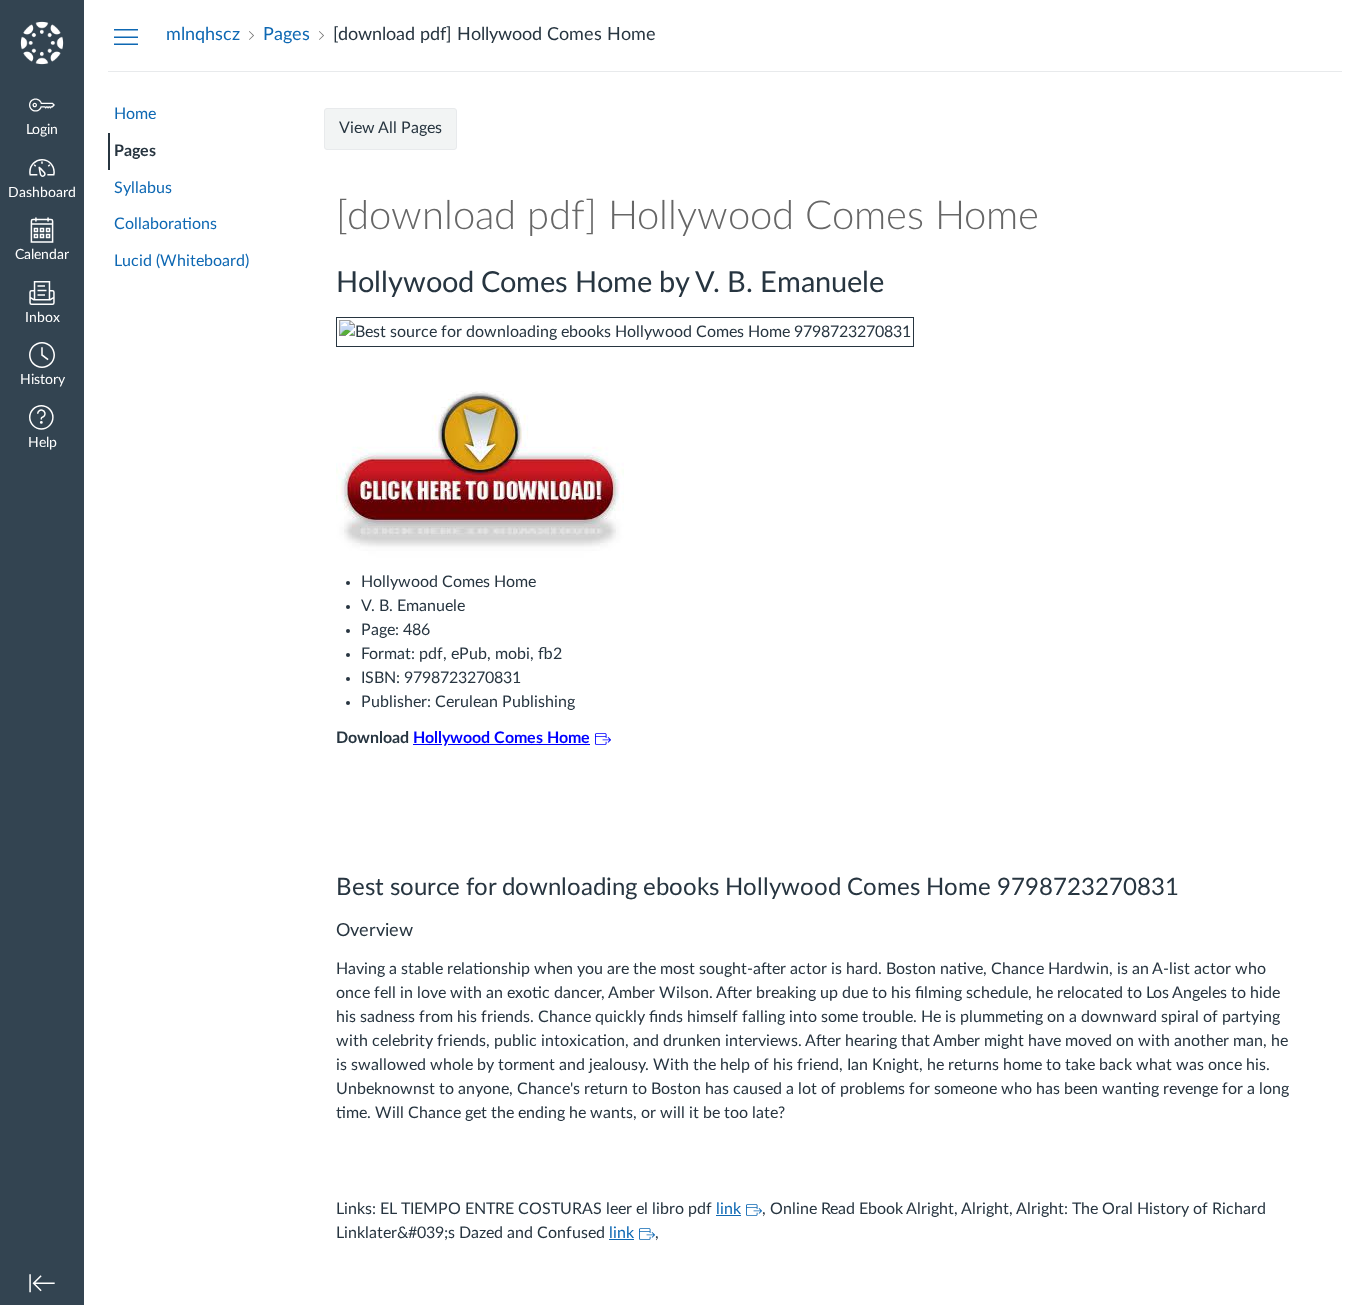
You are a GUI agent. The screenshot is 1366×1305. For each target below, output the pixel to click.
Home (135, 114)
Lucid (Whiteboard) (181, 261)
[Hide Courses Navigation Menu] (126, 36)
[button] (42, 366)
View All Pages (390, 128)
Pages (135, 151)
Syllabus (143, 188)
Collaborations (165, 224)
